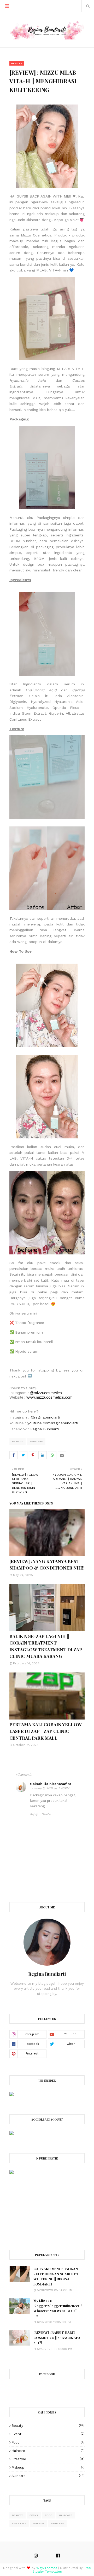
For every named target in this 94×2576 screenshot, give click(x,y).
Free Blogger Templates (62, 2570)
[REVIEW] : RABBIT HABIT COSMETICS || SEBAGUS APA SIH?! (57, 2337)
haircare (48, 2451)
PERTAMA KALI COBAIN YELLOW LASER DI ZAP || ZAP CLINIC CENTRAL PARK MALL (45, 1731)
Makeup (48, 2467)
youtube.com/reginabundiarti (53, 1423)
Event (48, 2434)
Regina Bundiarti (45, 1429)
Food (48, 2442)
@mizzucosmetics (46, 1393)
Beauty (17, 1441)
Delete (46, 1814)
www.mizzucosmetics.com (49, 1397)
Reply (34, 1814)
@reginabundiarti (45, 1417)
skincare (36, 1441)
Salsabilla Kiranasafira (51, 1784)
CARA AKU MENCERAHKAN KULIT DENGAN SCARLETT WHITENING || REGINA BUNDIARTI (56, 2276)
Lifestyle (48, 2459)
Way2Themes (47, 2568)
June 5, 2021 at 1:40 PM (52, 1788)
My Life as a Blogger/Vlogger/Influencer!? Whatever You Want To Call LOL (58, 2308)
